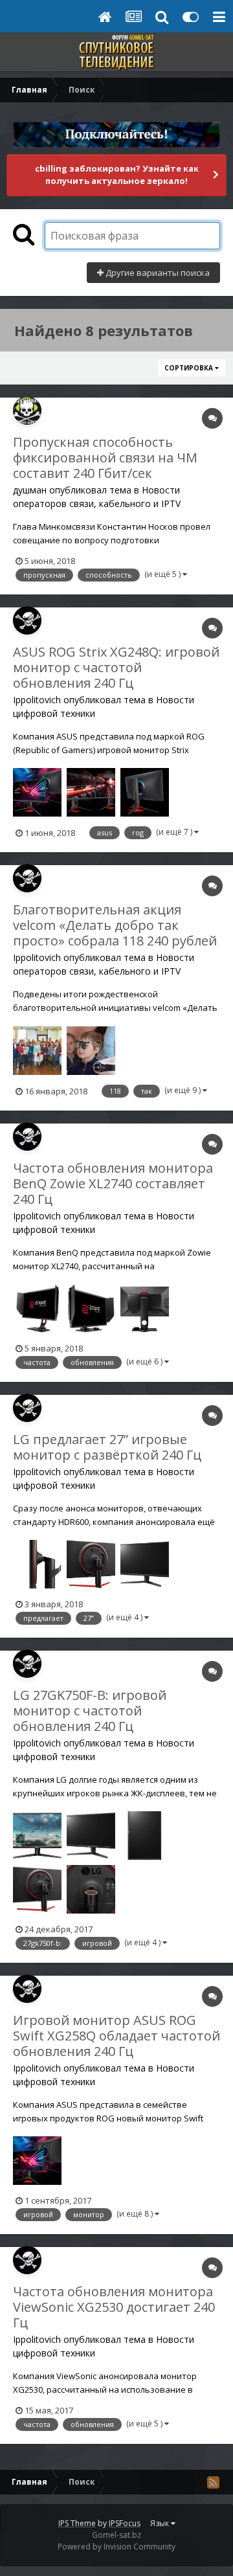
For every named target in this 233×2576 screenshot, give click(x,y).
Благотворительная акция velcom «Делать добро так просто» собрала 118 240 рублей (115, 925)
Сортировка (190, 368)
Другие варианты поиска (157, 273)
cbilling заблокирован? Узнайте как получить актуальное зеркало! (117, 175)
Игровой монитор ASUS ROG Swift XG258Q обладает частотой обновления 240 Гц (116, 2036)
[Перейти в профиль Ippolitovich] (27, 620)
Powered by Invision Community (116, 2547)
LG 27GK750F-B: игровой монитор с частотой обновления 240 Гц (90, 1711)
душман (30, 490)
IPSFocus (125, 2523)
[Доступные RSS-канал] (213, 2482)
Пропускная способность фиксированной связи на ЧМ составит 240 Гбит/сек (105, 458)
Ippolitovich (37, 700)
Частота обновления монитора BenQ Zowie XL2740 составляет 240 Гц (113, 1183)
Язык (161, 2523)
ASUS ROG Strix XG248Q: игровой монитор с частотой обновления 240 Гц (116, 667)
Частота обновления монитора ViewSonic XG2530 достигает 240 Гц (114, 2307)
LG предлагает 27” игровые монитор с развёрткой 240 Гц (107, 1447)
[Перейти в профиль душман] (27, 411)
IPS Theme (77, 2523)
